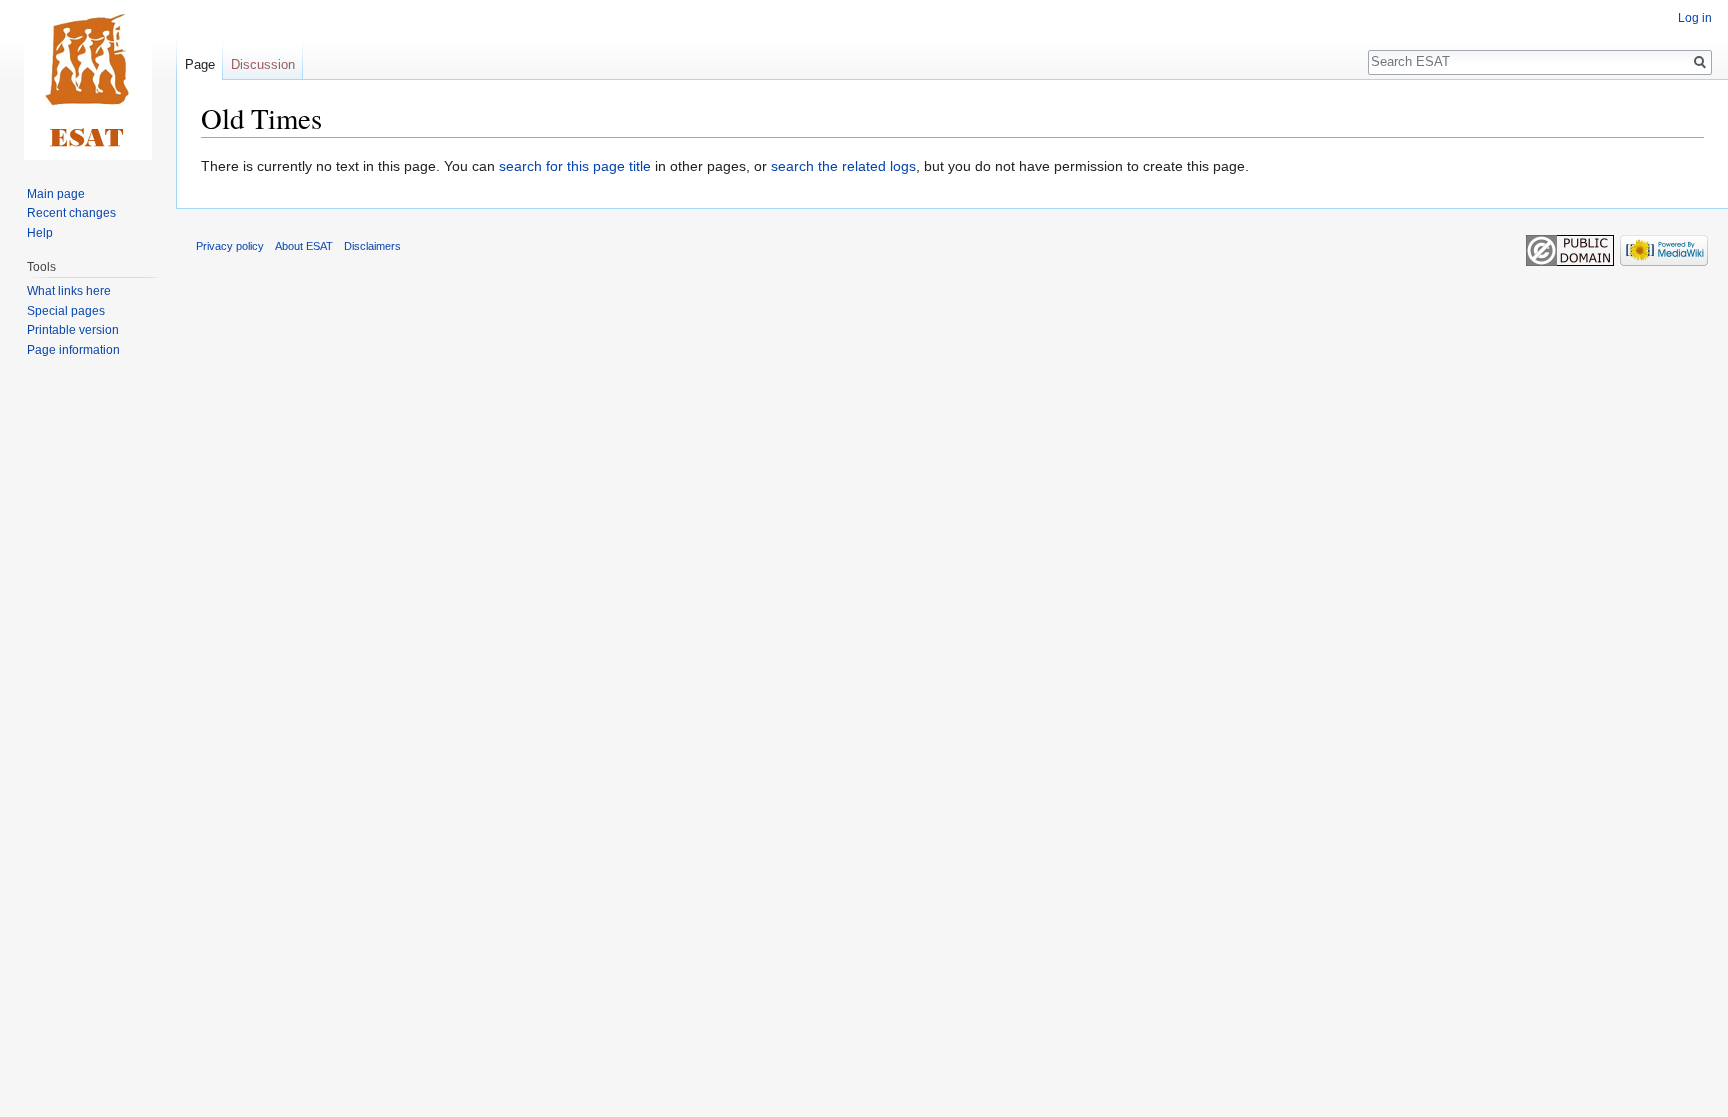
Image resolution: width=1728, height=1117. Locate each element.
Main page (56, 194)
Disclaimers (372, 246)
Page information (73, 350)
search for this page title (575, 166)
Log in (1695, 18)
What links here (69, 291)
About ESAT (304, 246)
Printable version (73, 330)
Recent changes (71, 213)
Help (40, 233)
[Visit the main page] (88, 80)
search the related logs (843, 166)
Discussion (263, 64)
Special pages (66, 311)
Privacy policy (230, 246)
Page (200, 64)
